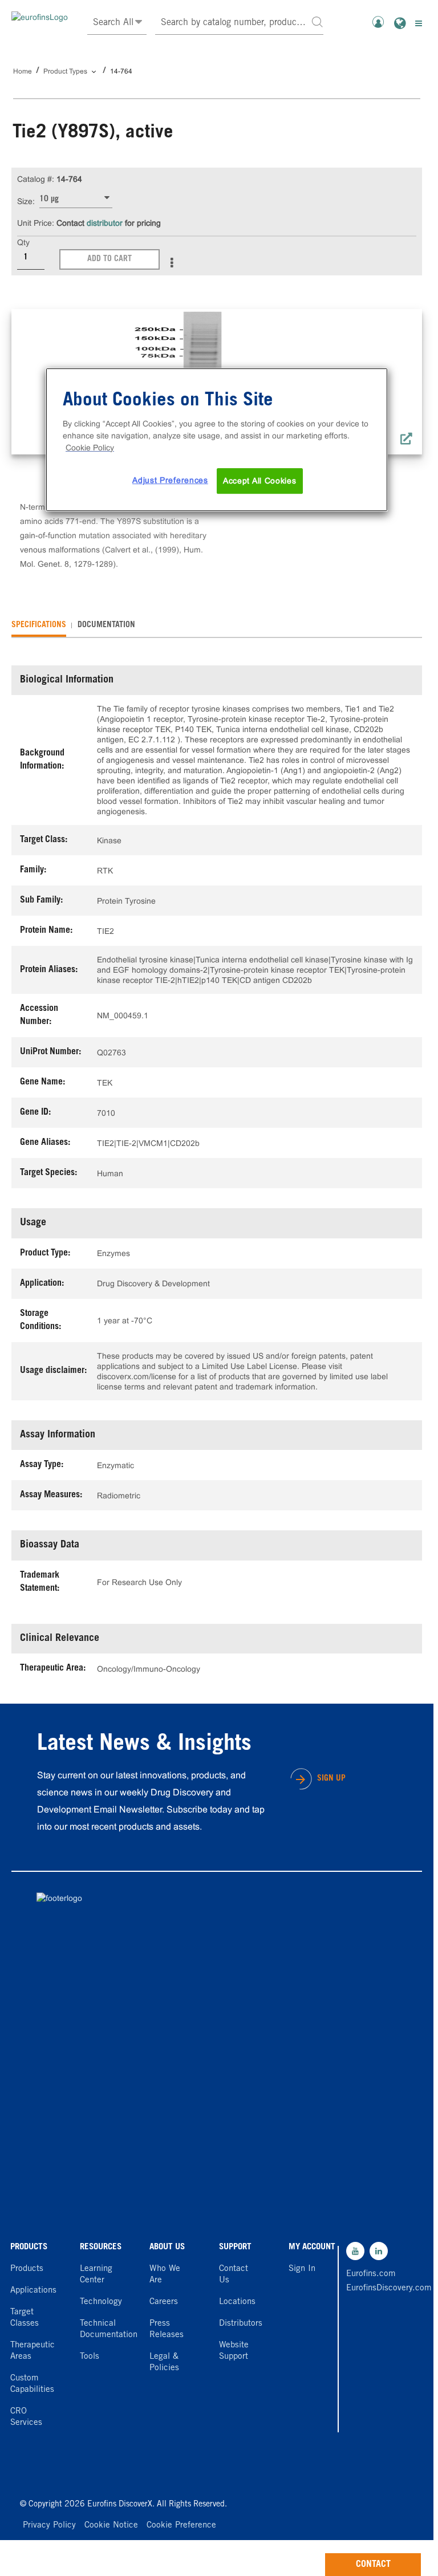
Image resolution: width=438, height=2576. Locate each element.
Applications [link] (33, 2291)
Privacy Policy (49, 2526)
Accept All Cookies (260, 481)
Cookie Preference (181, 2526)
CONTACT (373, 2565)
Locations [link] (237, 2302)
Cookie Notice (111, 2526)
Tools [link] (90, 2357)
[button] (317, 21)
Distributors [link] (241, 2324)
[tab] (39, 625)
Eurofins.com (371, 2274)
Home (23, 71)
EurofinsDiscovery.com (371, 2288)
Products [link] (27, 2269)
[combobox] (240, 23)
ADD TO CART (109, 259)
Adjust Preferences (170, 480)
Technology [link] (101, 2302)
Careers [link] (164, 2302)
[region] (217, 440)
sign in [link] (302, 2269)
